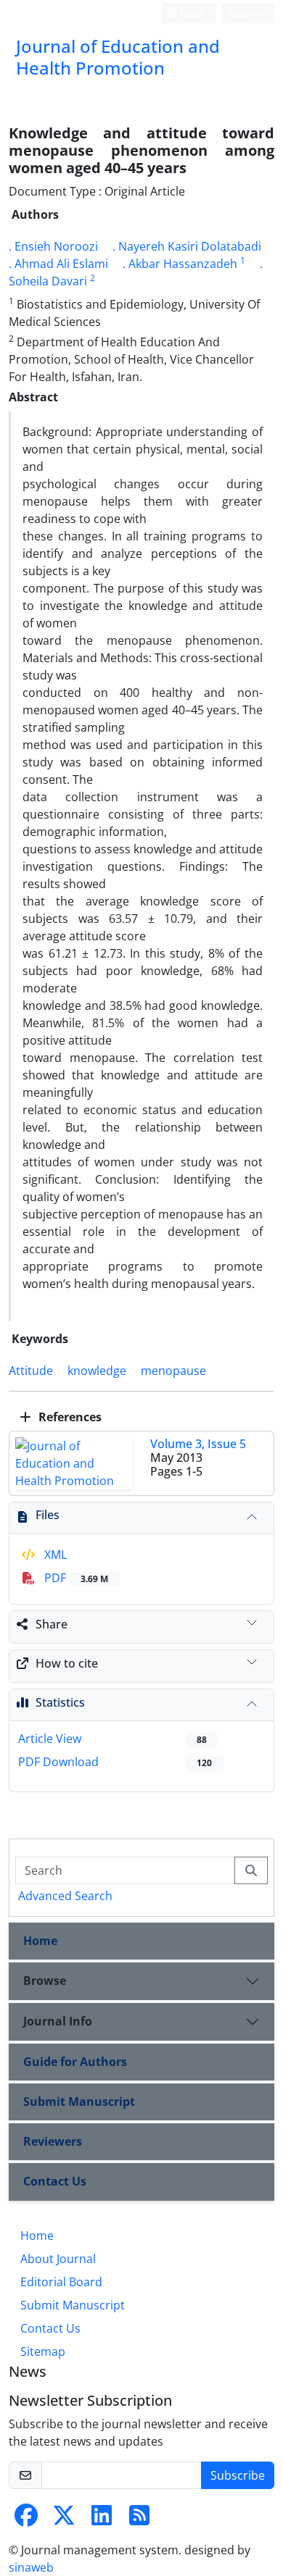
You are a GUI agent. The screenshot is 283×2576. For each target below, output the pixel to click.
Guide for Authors (75, 2062)
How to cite (67, 1663)
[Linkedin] (102, 2519)
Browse (45, 1981)
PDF (75, 1578)
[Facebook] (26, 2519)
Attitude (31, 1371)
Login (191, 13)
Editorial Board (61, 2282)
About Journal (58, 2259)
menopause (173, 1371)
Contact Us (55, 2181)
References (69, 1417)
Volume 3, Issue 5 (198, 1444)
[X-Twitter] (64, 2519)
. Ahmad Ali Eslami (58, 264)
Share (52, 1624)
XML (54, 1555)
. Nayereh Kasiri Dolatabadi (187, 246)
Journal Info (58, 2021)
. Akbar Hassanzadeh (180, 264)
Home (40, 1941)
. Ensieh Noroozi (53, 246)
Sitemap (43, 2351)
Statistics (60, 1702)
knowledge (97, 1371)
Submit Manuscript (79, 2102)
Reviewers (53, 2141)
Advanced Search (65, 1896)
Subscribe (238, 2475)
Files (48, 1515)
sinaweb (31, 2567)
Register (245, 13)
